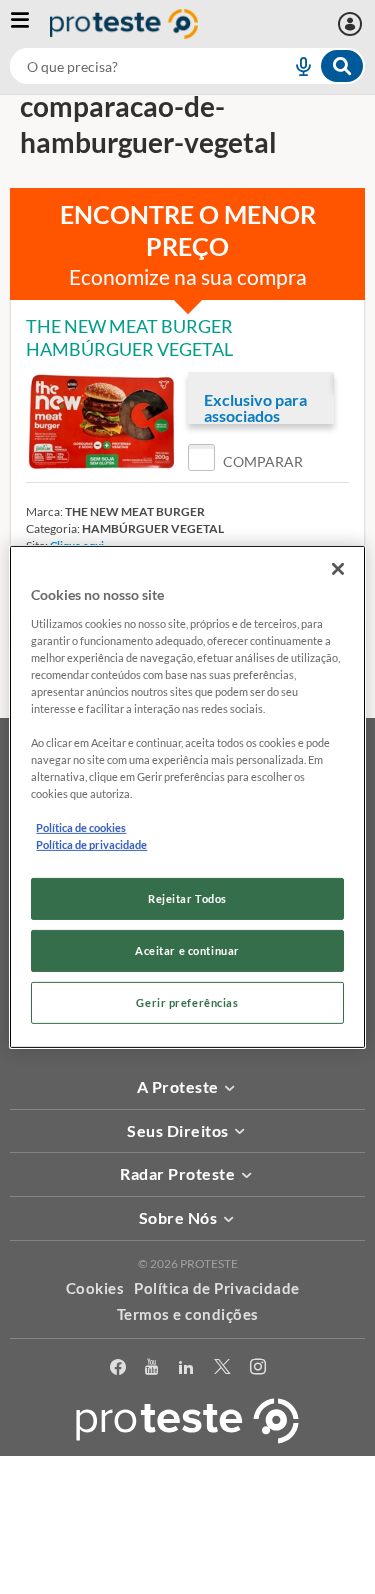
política (195, 1550)
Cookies (95, 1288)
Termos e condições (188, 1314)
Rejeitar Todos (187, 898)
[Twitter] (222, 1370)
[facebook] (118, 1370)
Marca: (44, 511)
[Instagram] (258, 1370)
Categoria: (53, 528)
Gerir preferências (187, 1002)
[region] (187, 797)
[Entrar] (352, 24)
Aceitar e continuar (187, 950)
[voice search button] (295, 66)
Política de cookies (81, 827)
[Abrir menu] (30, 24)
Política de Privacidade (217, 1288)
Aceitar (187, 1582)
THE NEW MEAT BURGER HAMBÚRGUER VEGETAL (129, 337)
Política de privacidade (91, 844)
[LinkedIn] (186, 1370)
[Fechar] (338, 569)
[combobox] (187, 66)
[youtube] (151, 1370)
